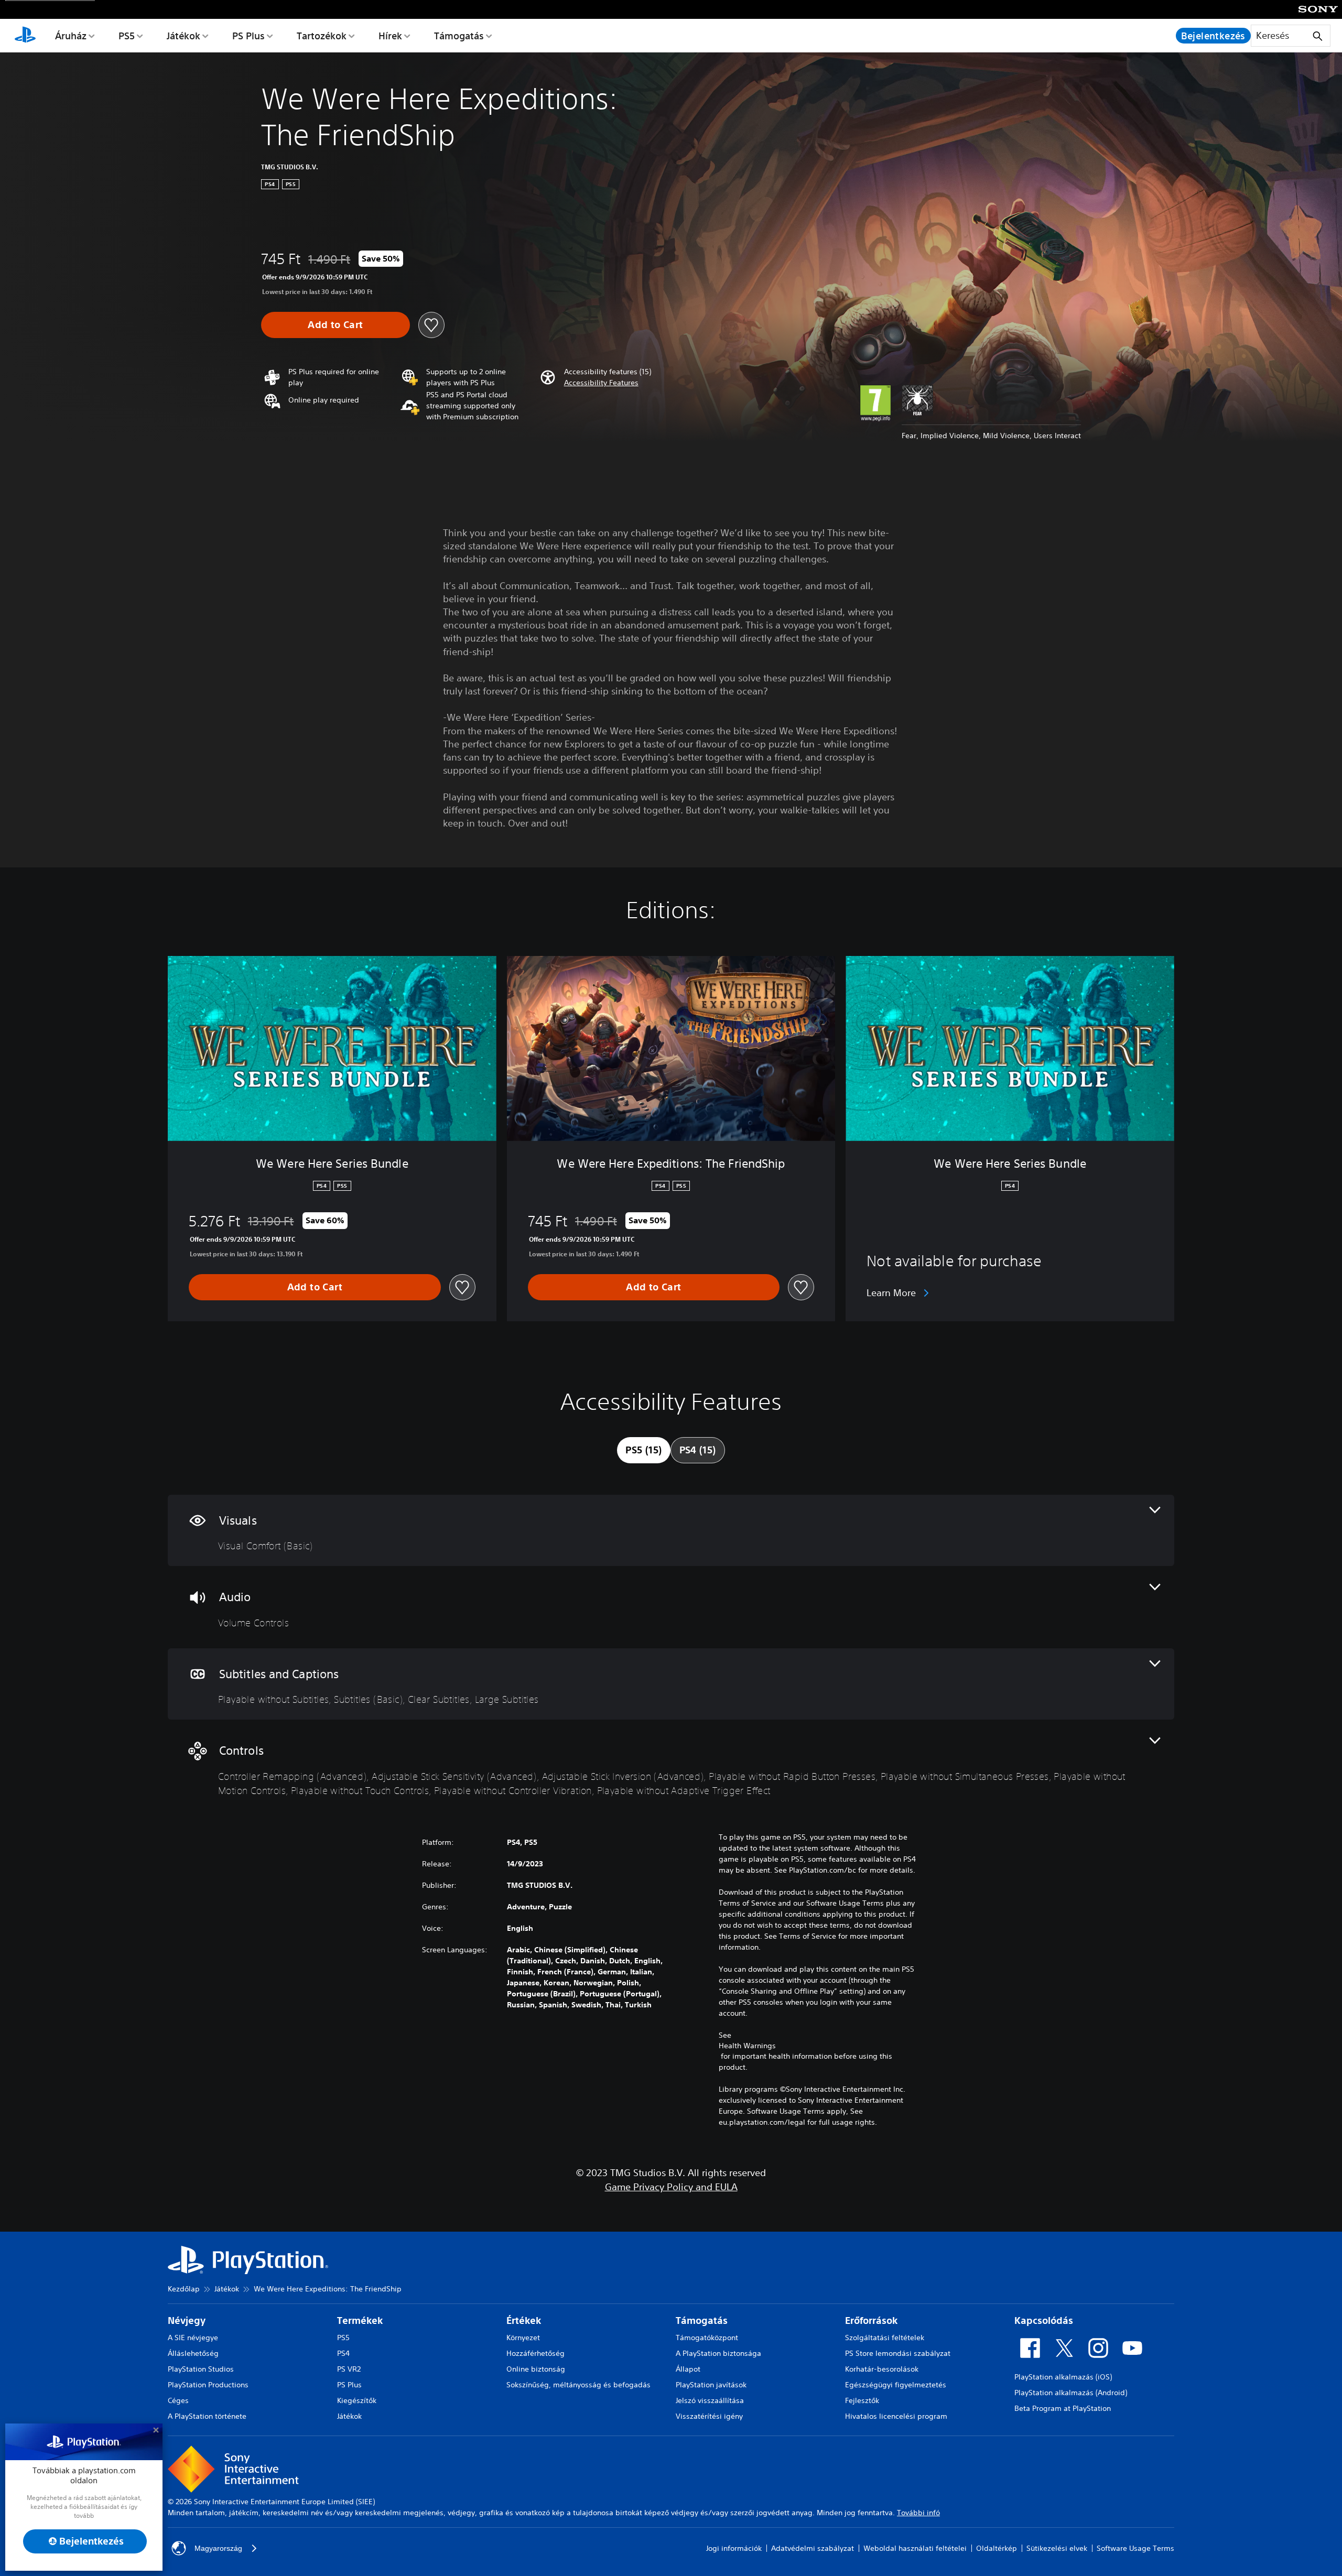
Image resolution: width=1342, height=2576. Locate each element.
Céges (178, 2400)
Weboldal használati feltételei (915, 2548)
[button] (601, 383)
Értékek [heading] (524, 2320)
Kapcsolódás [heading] (1044, 2320)
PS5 (127, 36)
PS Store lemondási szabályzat (898, 2353)
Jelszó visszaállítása (710, 2400)
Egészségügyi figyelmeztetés (896, 2385)
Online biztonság (536, 2369)
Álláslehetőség (193, 2353)
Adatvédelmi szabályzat (813, 2548)
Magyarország (218, 2548)
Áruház (71, 36)
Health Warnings (747, 2046)
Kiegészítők (357, 2400)
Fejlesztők (862, 2400)
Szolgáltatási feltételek (885, 2338)
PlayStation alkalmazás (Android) (1071, 2393)
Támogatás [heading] (702, 2320)
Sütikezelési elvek (1057, 2548)
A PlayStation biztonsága (718, 2353)
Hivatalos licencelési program (896, 2416)
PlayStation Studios (201, 2369)
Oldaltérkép (997, 2548)
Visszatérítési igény (709, 2416)
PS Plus (248, 36)
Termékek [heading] (360, 2320)
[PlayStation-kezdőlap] (25, 36)
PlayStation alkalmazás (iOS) (1063, 2377)
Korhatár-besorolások (882, 2369)
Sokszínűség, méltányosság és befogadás (578, 2385)
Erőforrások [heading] (871, 2320)
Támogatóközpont (707, 2338)
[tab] (643, 1450)
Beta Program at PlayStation (1063, 2408)
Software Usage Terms (1135, 2548)
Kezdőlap (184, 2289)
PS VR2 (349, 2369)
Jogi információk (734, 2548)
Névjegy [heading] (187, 2320)
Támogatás (459, 36)
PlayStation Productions (208, 2385)
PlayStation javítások (711, 2385)
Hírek (390, 36)
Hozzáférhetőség (535, 2353)
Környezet (523, 2338)
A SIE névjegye (193, 2338)
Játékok (183, 36)
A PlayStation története (207, 2416)
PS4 (343, 2353)
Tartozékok (322, 36)
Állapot (688, 2369)
